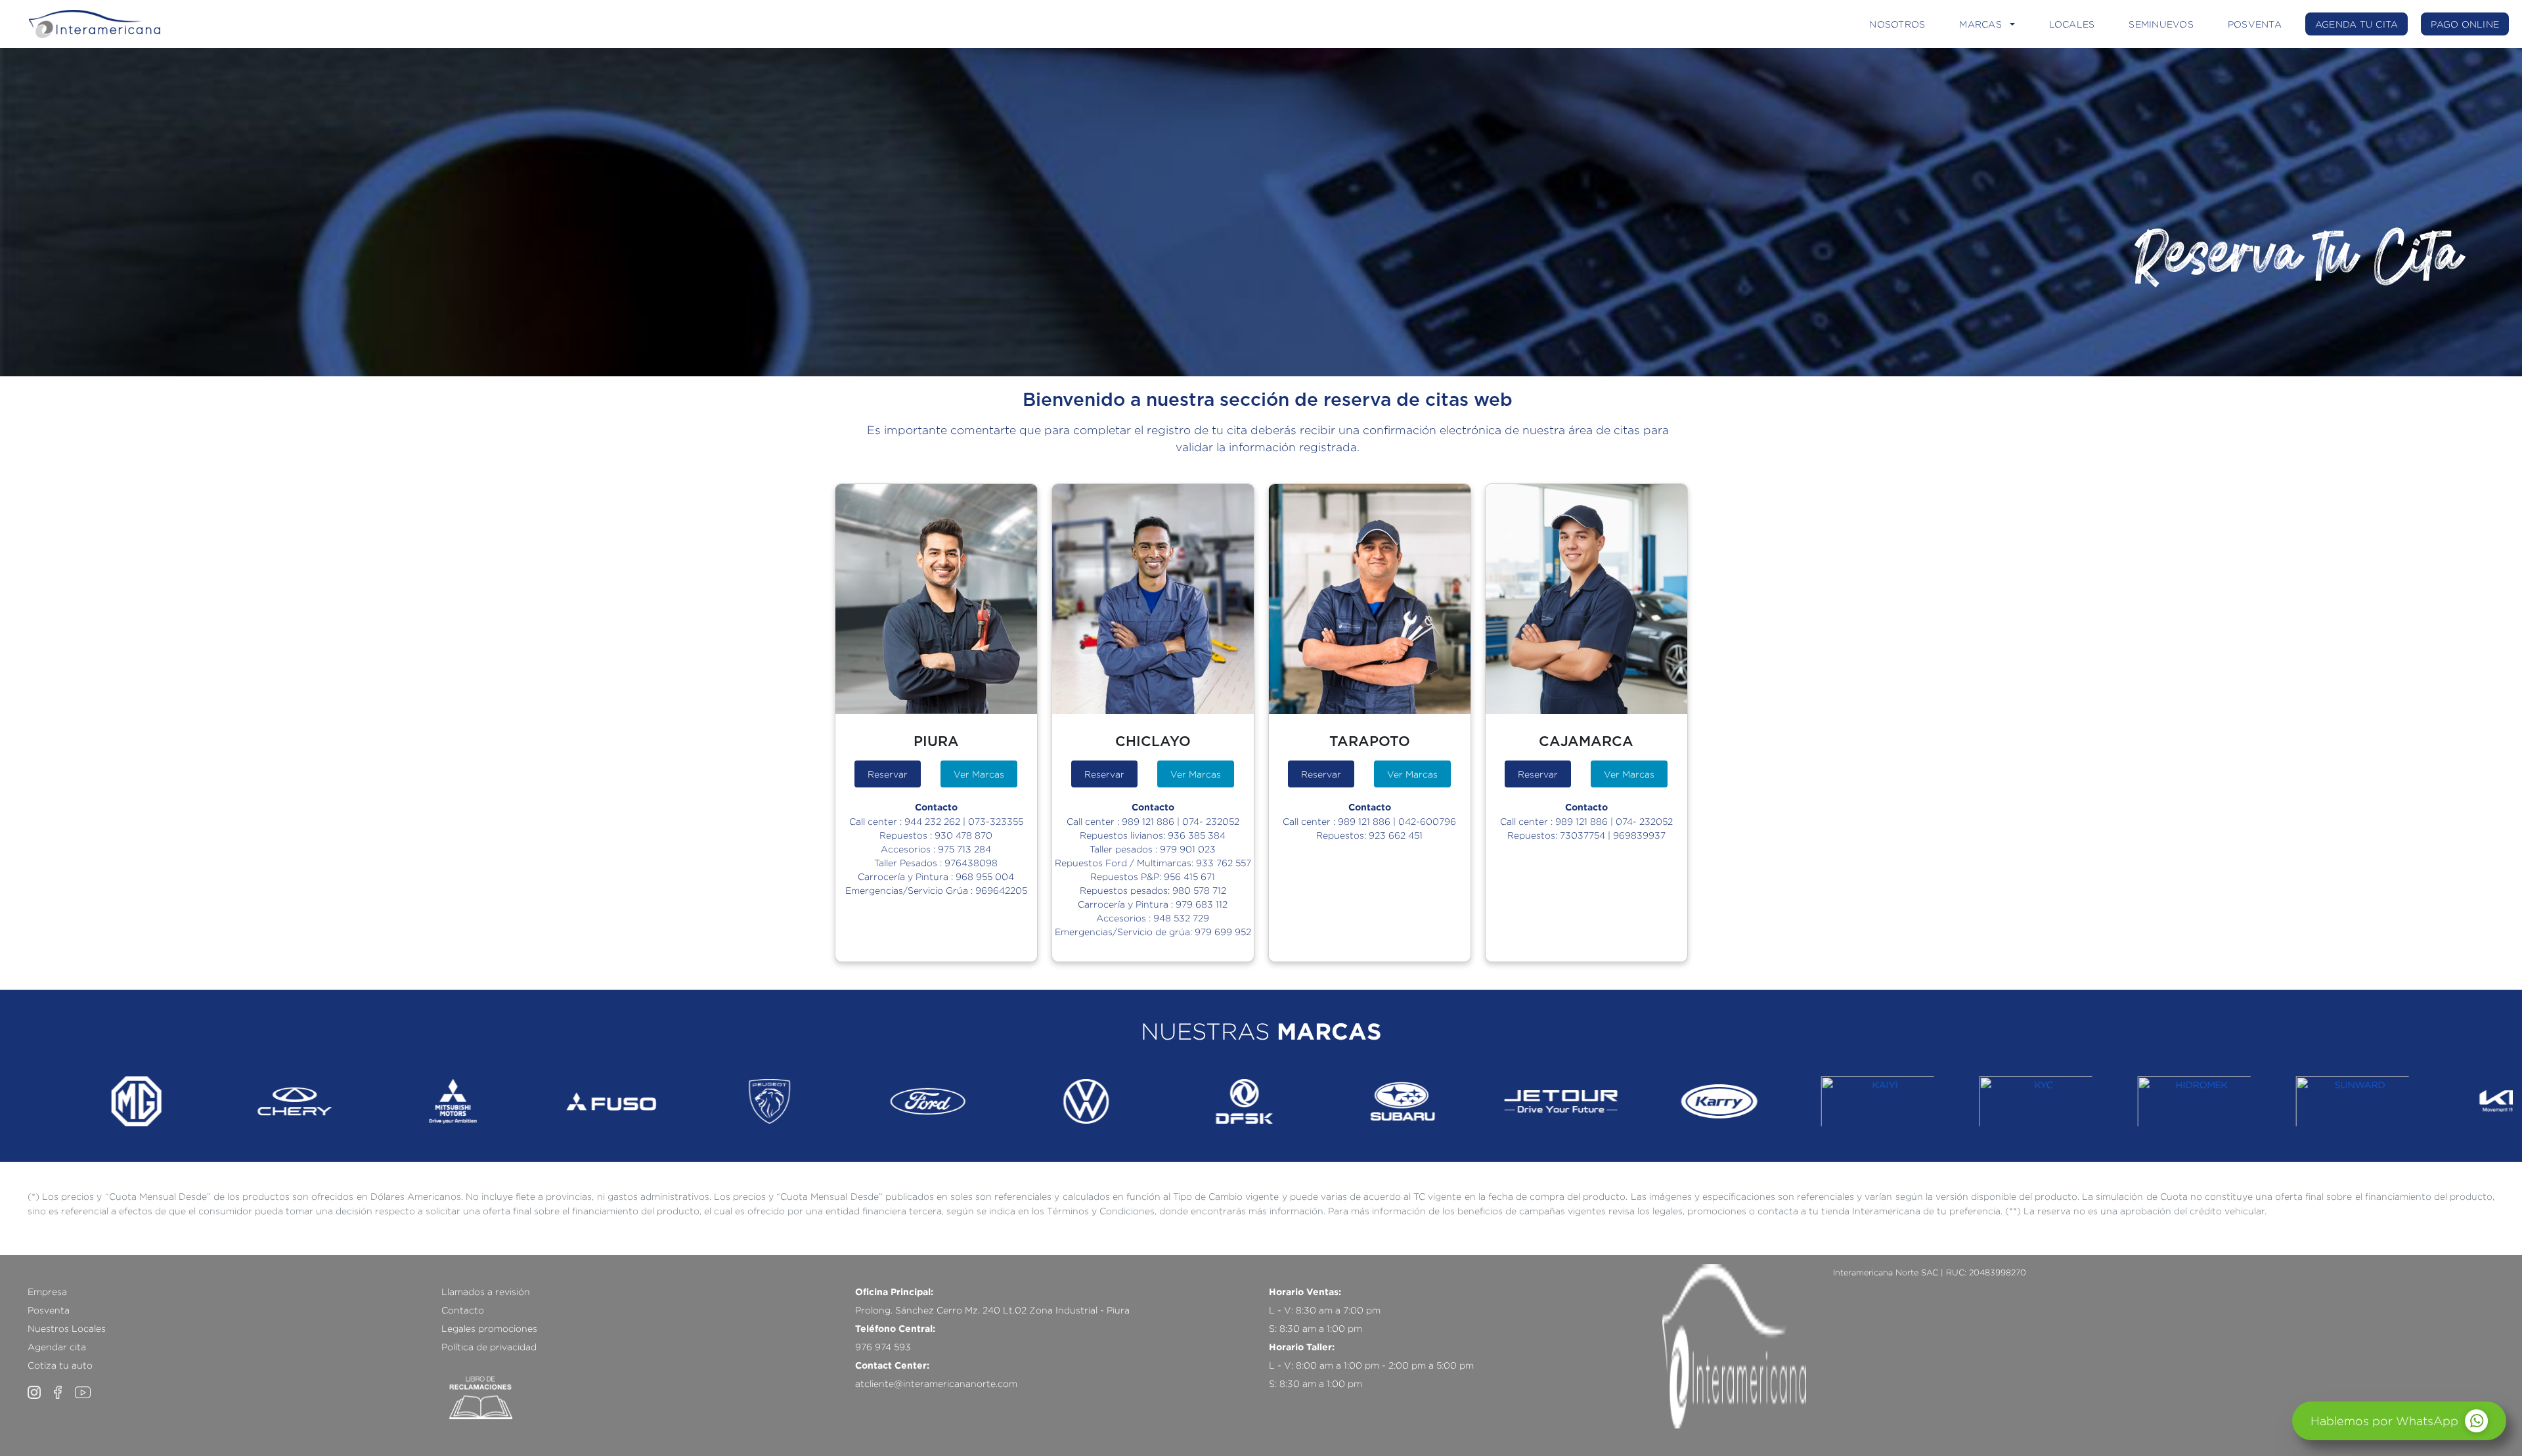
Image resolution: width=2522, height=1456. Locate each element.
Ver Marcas (979, 774)
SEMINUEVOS (2161, 24)
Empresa (47, 1291)
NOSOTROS (1897, 24)
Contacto (463, 1310)
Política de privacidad (489, 1347)
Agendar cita (57, 1347)
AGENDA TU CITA (2357, 24)
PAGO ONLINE (2465, 24)
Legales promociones (489, 1328)
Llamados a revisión (486, 1291)
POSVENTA (2255, 24)
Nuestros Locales (67, 1328)
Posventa (49, 1310)
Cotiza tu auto (60, 1365)
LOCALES (2072, 24)
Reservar (888, 774)
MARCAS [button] (1980, 24)
